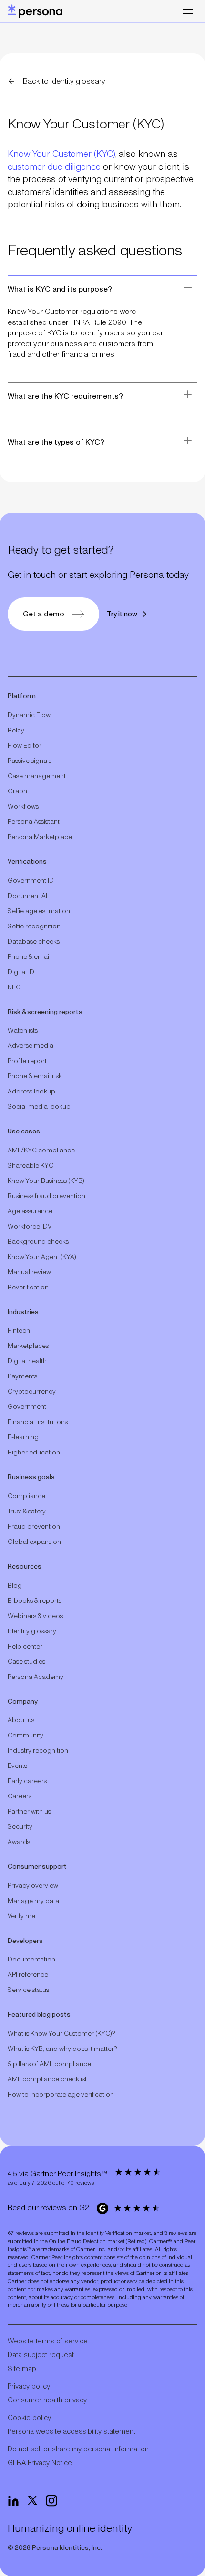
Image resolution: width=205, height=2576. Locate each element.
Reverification (28, 1288)
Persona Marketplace (40, 837)
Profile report (27, 1061)
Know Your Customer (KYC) (61, 154)
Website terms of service (48, 2341)
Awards (19, 1842)
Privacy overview (33, 1886)
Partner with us (29, 1812)
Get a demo (44, 614)
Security (20, 1827)
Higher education (34, 1453)
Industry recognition (38, 1751)
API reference (28, 1975)
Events (17, 1766)
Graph (17, 791)
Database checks (34, 942)
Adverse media (31, 1046)
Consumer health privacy (47, 2400)
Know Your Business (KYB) (46, 1181)
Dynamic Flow (29, 715)
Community (26, 1736)
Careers (20, 1796)
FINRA (80, 322)
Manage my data (33, 1901)
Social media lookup (39, 1107)
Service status (28, 1990)
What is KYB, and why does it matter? (62, 2049)
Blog (15, 1586)
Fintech (19, 1331)
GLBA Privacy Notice (40, 2463)
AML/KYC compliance (41, 1151)
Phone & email (29, 957)
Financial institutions (38, 1422)
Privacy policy (29, 2386)
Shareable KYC (31, 1166)
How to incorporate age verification (61, 2095)
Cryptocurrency (32, 1392)
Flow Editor (25, 746)
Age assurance (30, 1211)
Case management (37, 776)
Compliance (26, 1496)
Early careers (27, 1781)
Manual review (29, 1272)
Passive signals (30, 761)
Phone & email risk (35, 1076)
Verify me (21, 1916)
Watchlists (23, 1031)
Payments (22, 1376)
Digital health (27, 1361)
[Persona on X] (32, 2501)
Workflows (23, 807)
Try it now (122, 614)
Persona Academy (36, 1677)
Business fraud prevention (46, 1196)
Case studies (26, 1662)
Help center (25, 1647)
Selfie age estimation (39, 911)
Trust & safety (27, 1512)
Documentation (31, 1960)
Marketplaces (28, 1346)
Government (27, 1407)
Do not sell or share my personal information (78, 2449)
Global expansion (34, 1542)
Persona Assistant (34, 822)
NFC (14, 987)
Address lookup (31, 1092)
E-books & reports (35, 1601)
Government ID (31, 881)
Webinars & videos (35, 1616)
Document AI (27, 896)
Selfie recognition (34, 927)
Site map (22, 2369)
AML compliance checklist (47, 2079)
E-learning (23, 1437)
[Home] (35, 11)
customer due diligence (54, 167)
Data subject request (41, 2355)
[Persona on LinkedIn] (13, 2501)
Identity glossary (32, 1631)
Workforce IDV (30, 1227)
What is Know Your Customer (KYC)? (61, 2034)
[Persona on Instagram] (51, 2501)
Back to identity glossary (64, 81)
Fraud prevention (34, 1527)
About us (21, 1720)
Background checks (38, 1242)
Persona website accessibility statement (72, 2432)
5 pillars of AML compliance (49, 2064)
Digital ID (21, 972)
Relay (16, 731)
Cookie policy (29, 2418)
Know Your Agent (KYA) (42, 1257)
